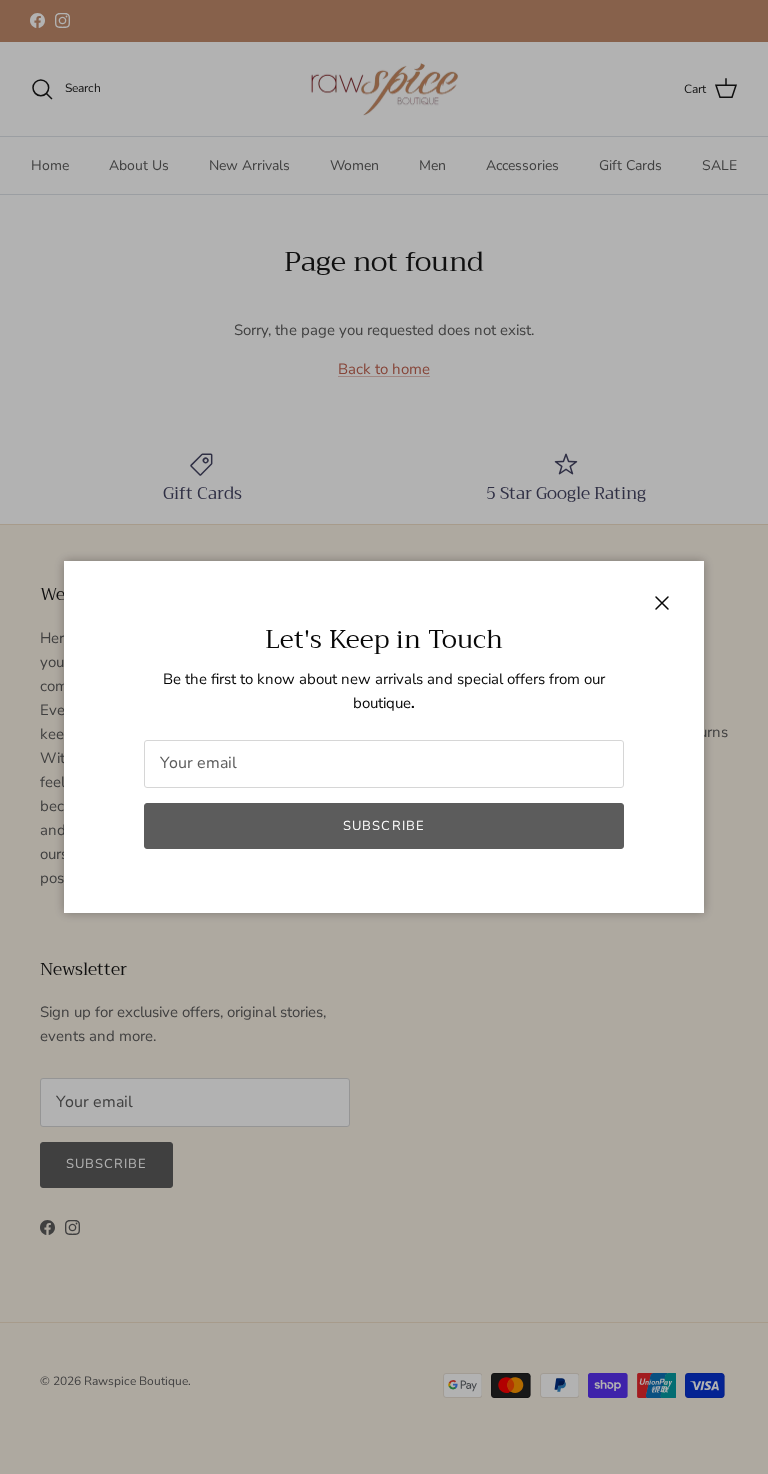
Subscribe (383, 826)
